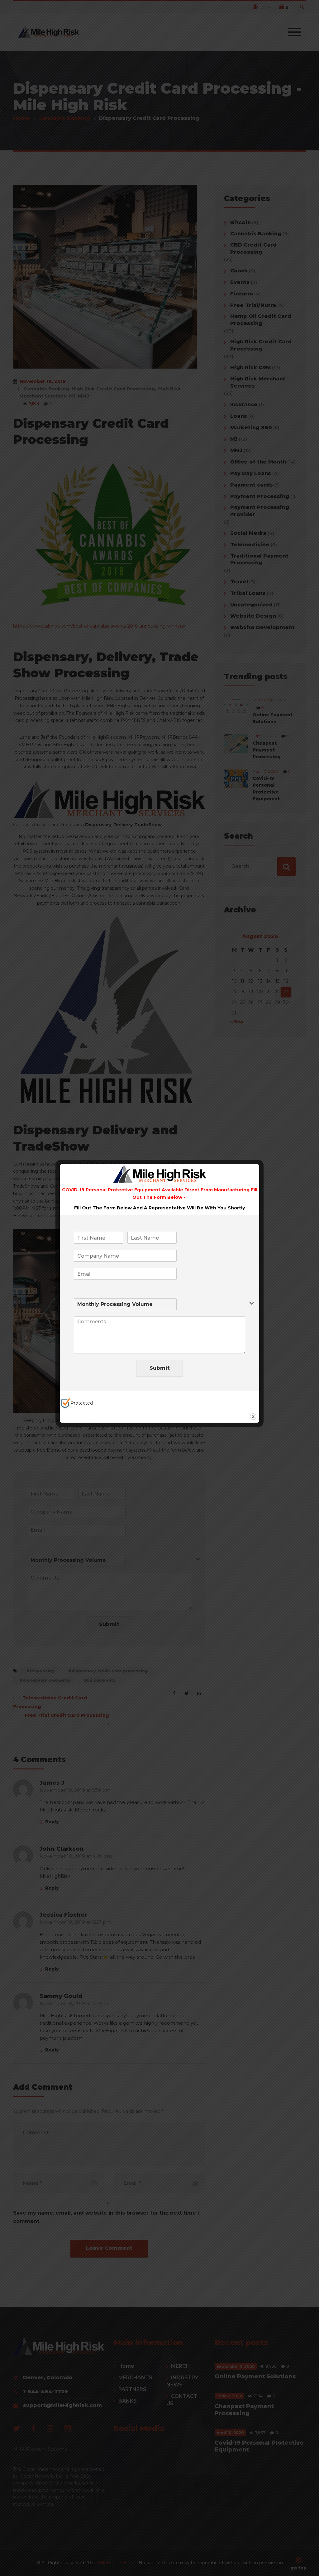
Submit (160, 1368)
